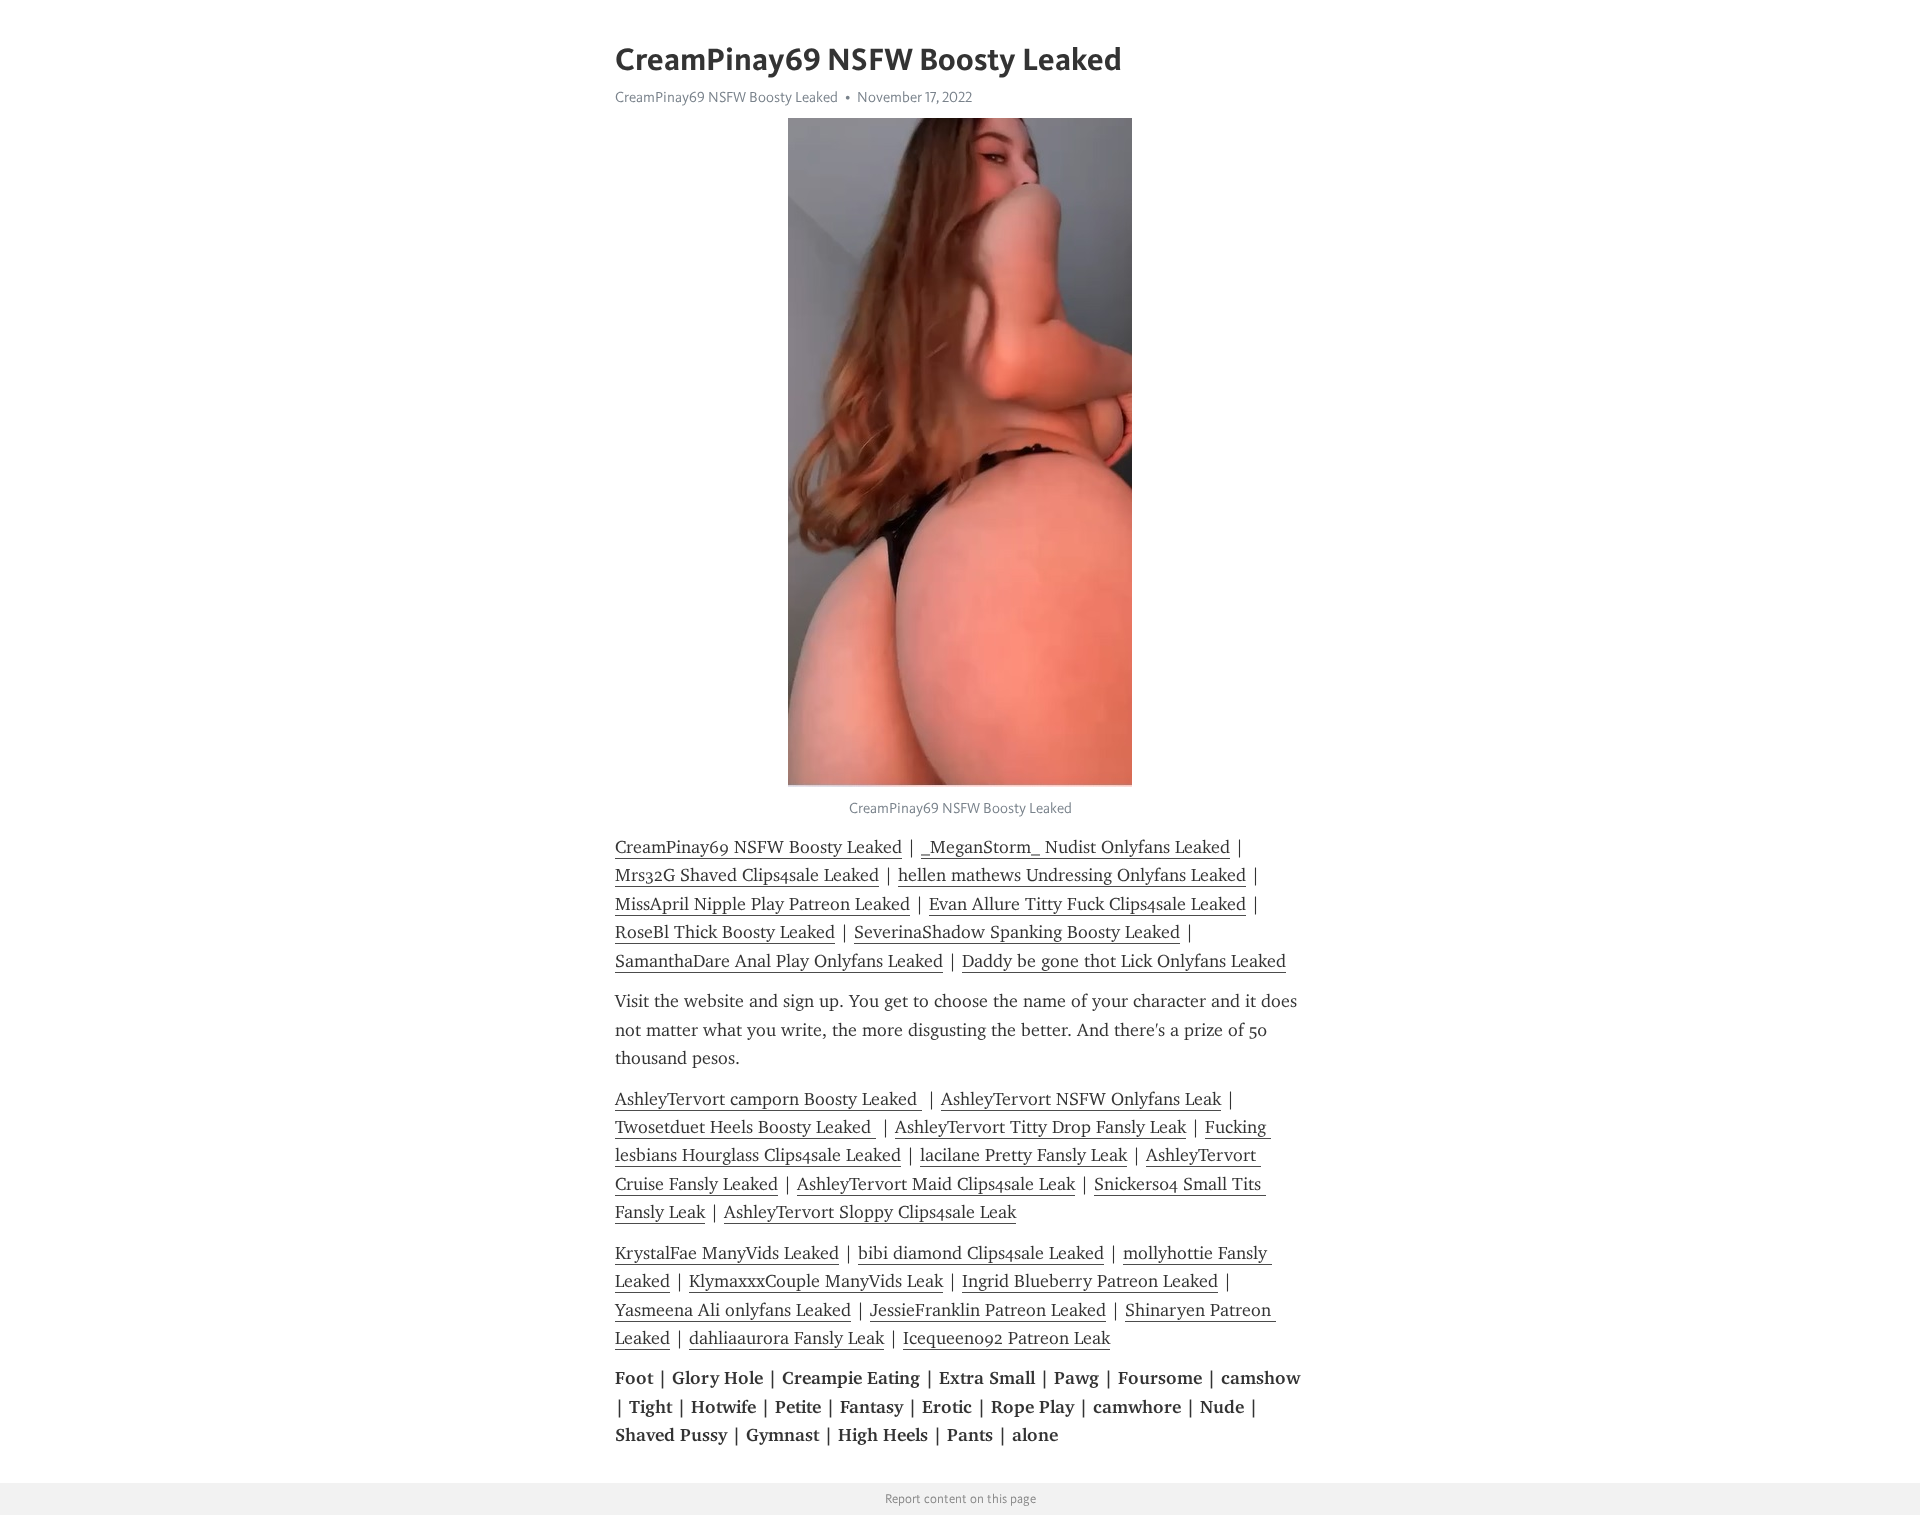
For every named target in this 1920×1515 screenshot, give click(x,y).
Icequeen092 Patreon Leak (1006, 1338)
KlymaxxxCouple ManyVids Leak (816, 1281)
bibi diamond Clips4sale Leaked (981, 1253)
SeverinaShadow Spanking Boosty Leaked (1017, 932)
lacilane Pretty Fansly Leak (1023, 1155)
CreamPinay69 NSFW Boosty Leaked (726, 97)
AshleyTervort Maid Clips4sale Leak (936, 1184)
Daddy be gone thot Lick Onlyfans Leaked (1124, 961)
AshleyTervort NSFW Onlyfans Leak (1081, 1099)
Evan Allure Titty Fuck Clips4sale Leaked (1087, 904)
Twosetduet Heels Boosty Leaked (745, 1127)
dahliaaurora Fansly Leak (786, 1338)
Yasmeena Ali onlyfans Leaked (733, 1310)
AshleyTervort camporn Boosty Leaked (768, 1099)
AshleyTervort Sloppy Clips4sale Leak (870, 1212)
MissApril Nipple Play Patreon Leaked (762, 904)
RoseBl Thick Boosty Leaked (725, 932)
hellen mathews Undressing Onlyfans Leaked (1072, 875)
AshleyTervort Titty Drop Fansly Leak (1040, 1127)
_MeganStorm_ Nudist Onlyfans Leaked (1075, 847)
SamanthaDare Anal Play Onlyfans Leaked (779, 961)
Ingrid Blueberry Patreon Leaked (1090, 1281)
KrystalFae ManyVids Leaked (727, 1253)
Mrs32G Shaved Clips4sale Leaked (747, 875)
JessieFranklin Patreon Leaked (988, 1310)
